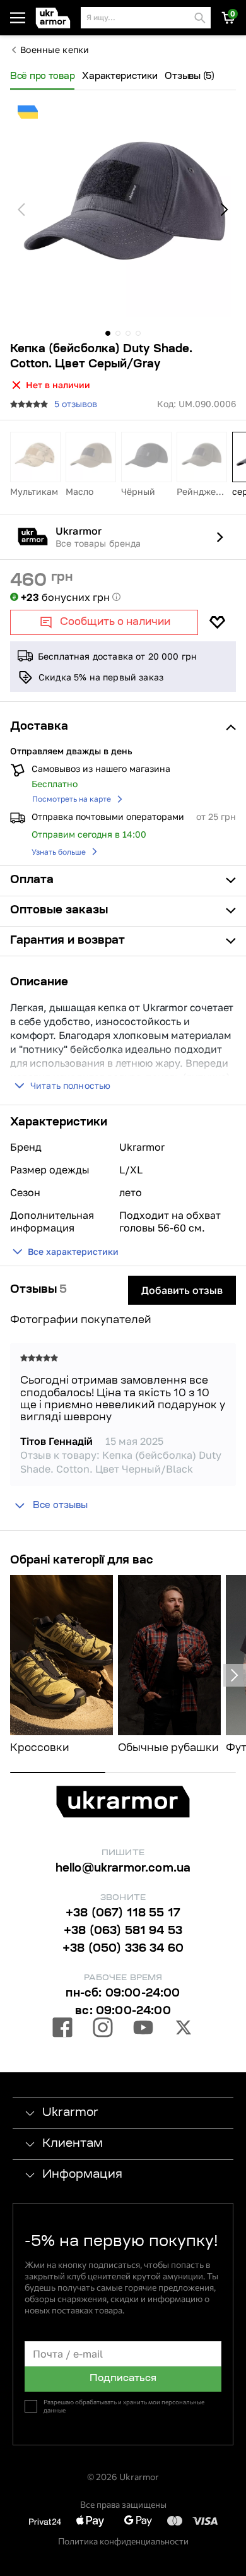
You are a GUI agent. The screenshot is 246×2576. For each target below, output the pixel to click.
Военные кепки (55, 50)
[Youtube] (143, 2029)
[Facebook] (62, 2029)
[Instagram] (103, 2029)
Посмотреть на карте (72, 799)
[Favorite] (217, 622)
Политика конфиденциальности (123, 2541)
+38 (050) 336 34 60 (123, 1949)
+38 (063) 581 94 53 (123, 1932)
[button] (56, 18)
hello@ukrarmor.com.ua (123, 1869)
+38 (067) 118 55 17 (123, 1914)
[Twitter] (184, 2029)
